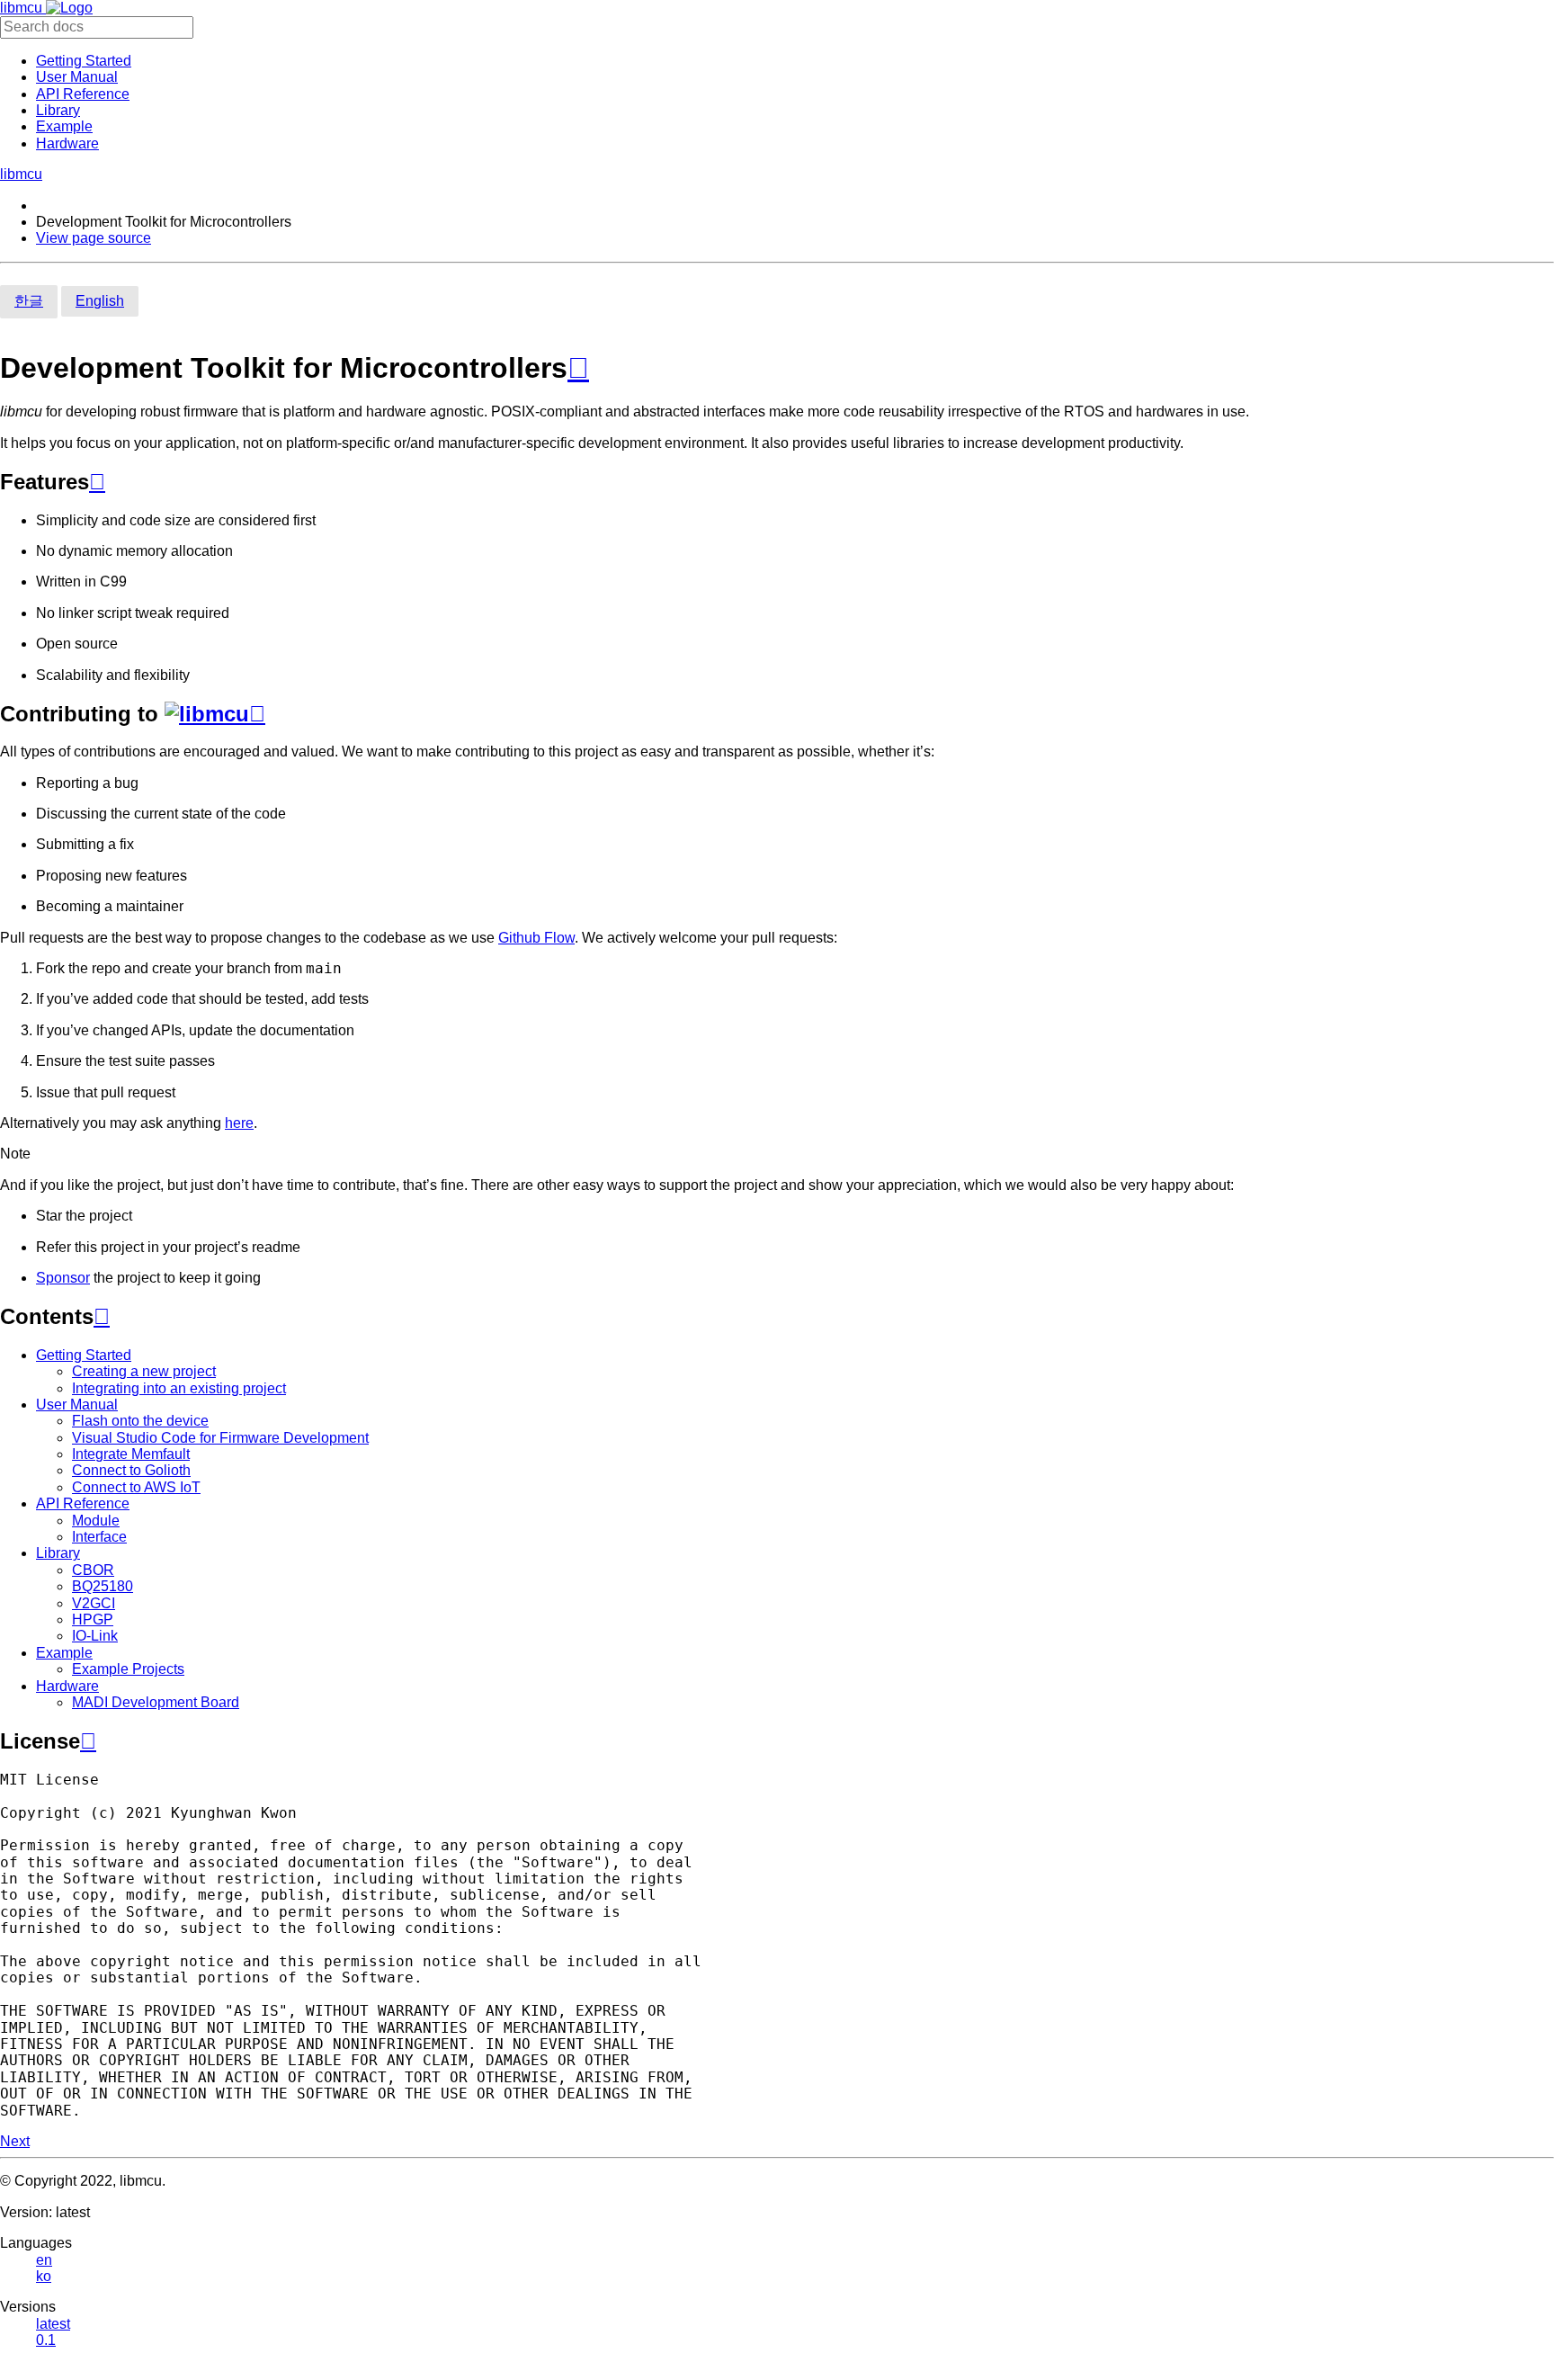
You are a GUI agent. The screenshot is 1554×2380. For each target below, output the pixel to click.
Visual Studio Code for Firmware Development (220, 1438)
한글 (29, 301)
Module (96, 1521)
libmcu (23, 8)
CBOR (93, 1570)
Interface (99, 1537)
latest (53, 2324)
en (44, 2260)
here (239, 1123)
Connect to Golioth (131, 1470)
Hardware (67, 143)
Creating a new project (144, 1371)
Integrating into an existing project (179, 1388)
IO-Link (95, 1636)
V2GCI (94, 1603)
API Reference (83, 94)
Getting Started (84, 61)
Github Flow (536, 938)
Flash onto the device (140, 1421)
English (100, 301)
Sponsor (63, 1278)
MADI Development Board (156, 1702)
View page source (94, 238)
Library (58, 110)
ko (44, 2276)
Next (15, 2141)
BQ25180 (103, 1586)
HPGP (93, 1619)
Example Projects (128, 1669)
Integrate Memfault (131, 1454)
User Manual (77, 77)
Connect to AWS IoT (136, 1487)
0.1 (46, 2340)
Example (64, 126)
